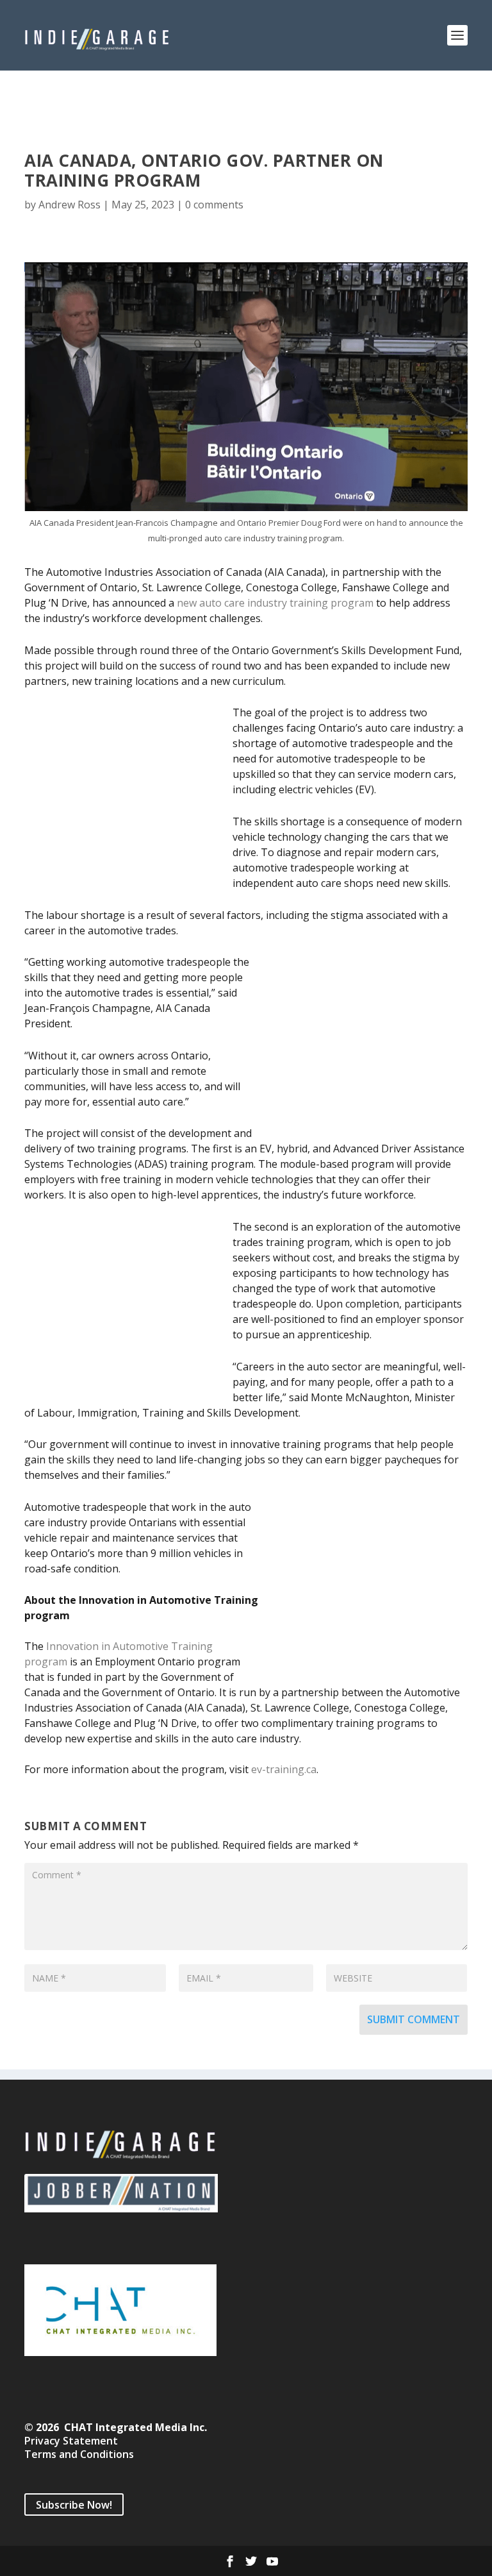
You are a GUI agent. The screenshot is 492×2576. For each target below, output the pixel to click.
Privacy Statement (71, 2441)
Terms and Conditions (79, 2454)
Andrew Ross (70, 205)
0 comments (214, 205)
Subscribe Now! (74, 2504)
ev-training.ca (284, 1769)
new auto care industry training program (275, 603)
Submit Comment (414, 2019)
